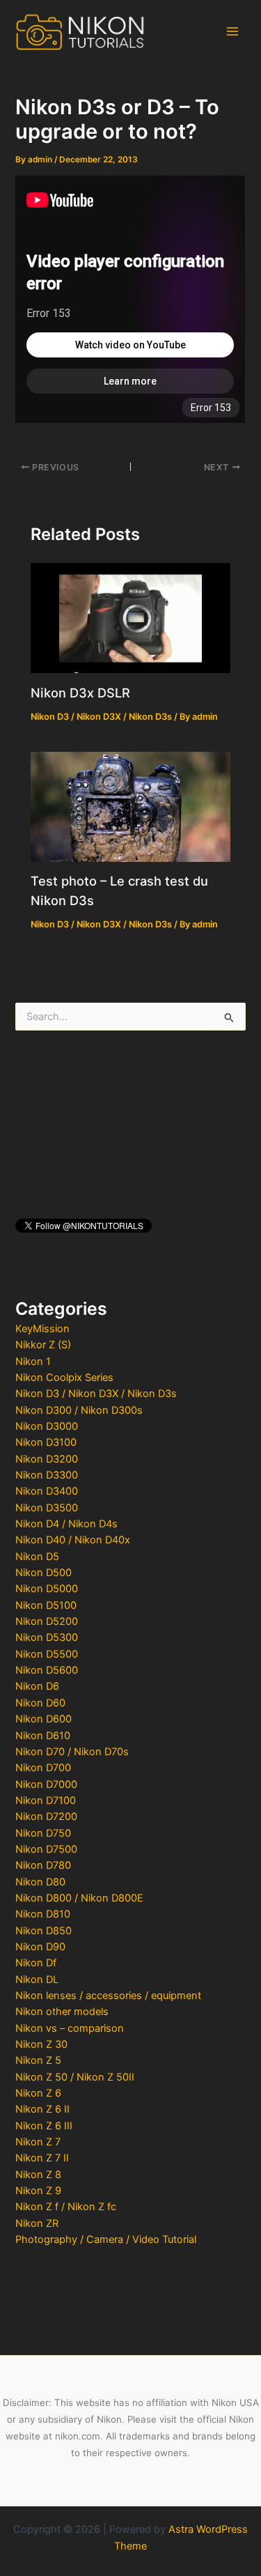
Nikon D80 (40, 1882)
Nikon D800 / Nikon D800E (79, 1898)
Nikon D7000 (46, 1784)
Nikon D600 (43, 1719)
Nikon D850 (43, 1931)
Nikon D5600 (47, 1670)
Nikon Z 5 (38, 2060)
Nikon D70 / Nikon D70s (72, 1752)
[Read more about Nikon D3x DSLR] (130, 617)
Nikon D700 (43, 1768)
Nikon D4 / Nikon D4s (66, 1524)
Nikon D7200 (46, 1817)
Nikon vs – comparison (70, 2028)
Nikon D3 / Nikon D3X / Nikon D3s (96, 1394)
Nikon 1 (33, 1362)
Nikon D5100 (46, 1605)
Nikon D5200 (47, 1621)
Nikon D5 (37, 1557)
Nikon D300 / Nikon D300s (79, 1410)
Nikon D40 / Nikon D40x (73, 1540)
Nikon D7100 (46, 1800)
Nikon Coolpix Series (64, 1378)
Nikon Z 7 (38, 2142)
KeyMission (42, 1329)
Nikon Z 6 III (44, 2126)
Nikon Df (36, 1963)
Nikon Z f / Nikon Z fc (66, 2207)
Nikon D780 (43, 1865)
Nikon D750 (43, 1833)
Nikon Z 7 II (42, 2158)
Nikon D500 (43, 1573)
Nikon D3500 (47, 1508)
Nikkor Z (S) (43, 1345)
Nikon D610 (43, 1736)
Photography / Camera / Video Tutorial (106, 2239)
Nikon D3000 (47, 1426)
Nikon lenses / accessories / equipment (108, 1996)
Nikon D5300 (47, 1637)
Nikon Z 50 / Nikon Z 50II (75, 2077)
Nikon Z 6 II (42, 2109)
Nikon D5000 (47, 1589)
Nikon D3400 (47, 1491)
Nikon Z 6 (38, 2093)
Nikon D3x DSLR (80, 693)
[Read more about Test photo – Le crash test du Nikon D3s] (130, 806)
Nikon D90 (40, 1947)
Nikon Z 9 (38, 2191)
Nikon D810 (43, 1914)
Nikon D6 (37, 1686)
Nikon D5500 (47, 1654)
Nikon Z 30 (41, 2044)
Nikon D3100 (46, 1442)
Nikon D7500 (46, 1849)
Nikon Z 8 (38, 2175)
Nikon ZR (37, 2223)
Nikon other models (62, 2012)
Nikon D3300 (47, 1475)
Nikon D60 (40, 1703)
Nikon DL (37, 1980)
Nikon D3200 (47, 1459)
